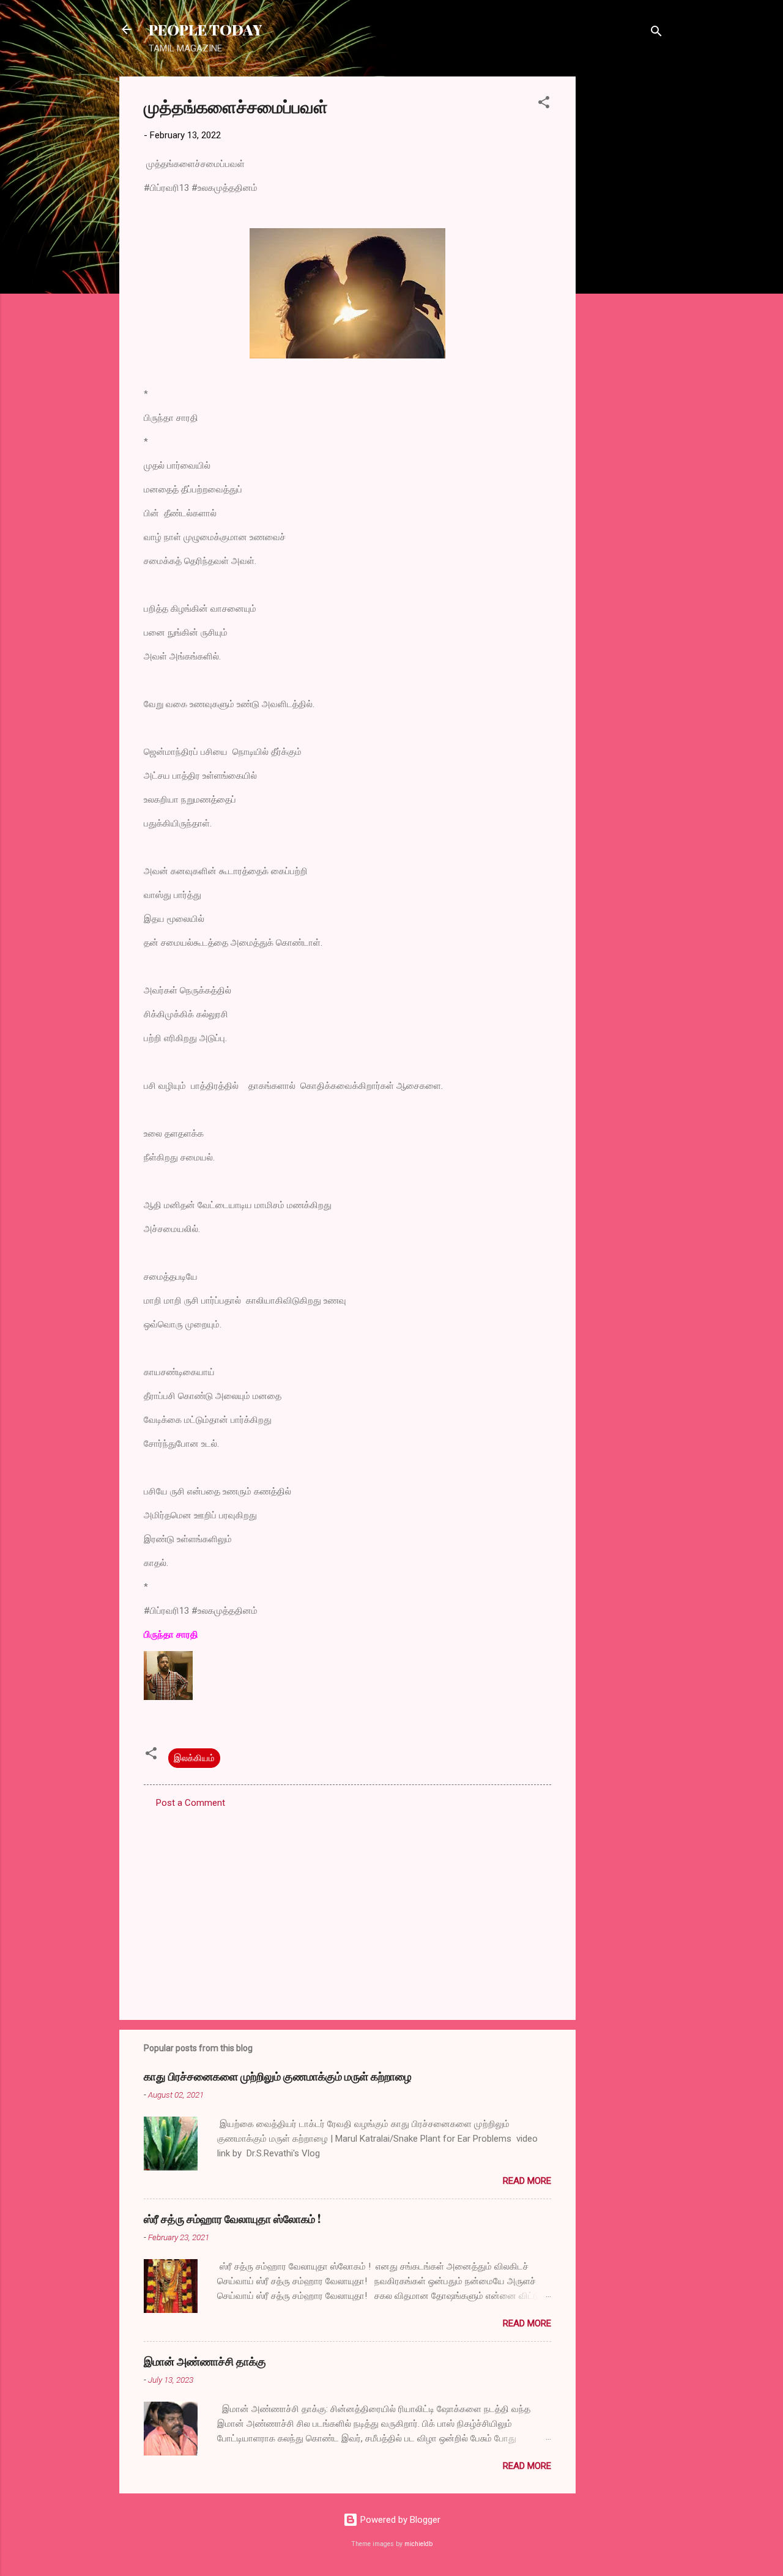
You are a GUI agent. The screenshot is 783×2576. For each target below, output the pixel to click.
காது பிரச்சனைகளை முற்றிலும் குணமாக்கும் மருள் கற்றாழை (278, 2076)
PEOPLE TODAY (205, 29)
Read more (527, 2181)
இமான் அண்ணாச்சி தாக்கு (205, 2361)
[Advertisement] (625, 260)
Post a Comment (191, 1803)
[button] (544, 104)
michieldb (418, 2544)
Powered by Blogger (399, 2520)
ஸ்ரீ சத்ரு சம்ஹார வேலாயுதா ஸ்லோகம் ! (232, 2219)
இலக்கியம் (194, 1758)
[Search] (656, 33)
